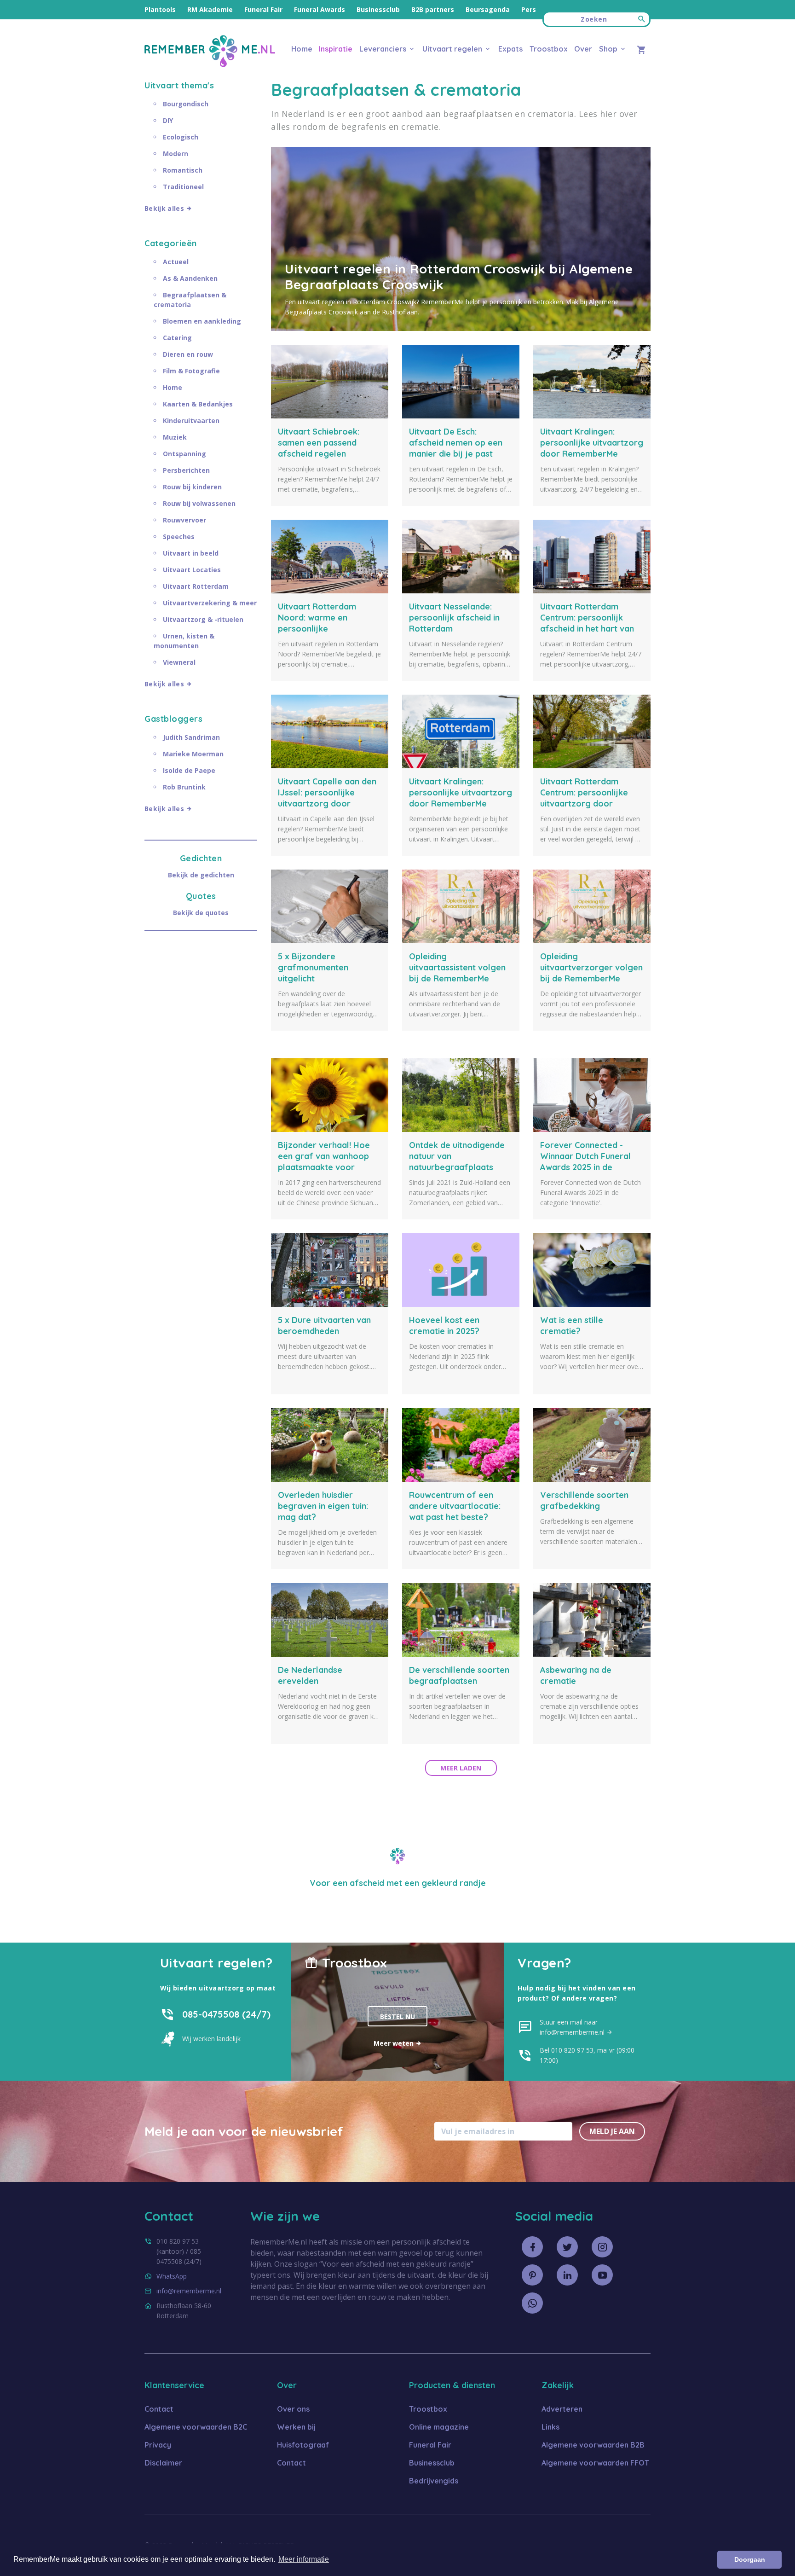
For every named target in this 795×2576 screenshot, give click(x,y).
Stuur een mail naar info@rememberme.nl (573, 2027)
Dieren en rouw (188, 354)
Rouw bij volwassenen (199, 503)
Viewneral (179, 662)
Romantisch (183, 170)
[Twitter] (567, 2247)
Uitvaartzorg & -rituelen (203, 619)
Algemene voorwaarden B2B (593, 2445)
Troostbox (549, 49)
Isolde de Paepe (189, 770)
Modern (176, 154)
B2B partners (433, 9)
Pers (529, 9)
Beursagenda (488, 9)
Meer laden (461, 1768)
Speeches (179, 537)
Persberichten (186, 470)
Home (302, 49)
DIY (168, 120)
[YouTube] (602, 2275)
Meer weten (395, 2043)
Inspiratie (336, 49)
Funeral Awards (320, 9)
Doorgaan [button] (750, 2559)
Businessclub (378, 9)
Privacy (158, 2445)
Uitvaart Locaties (192, 570)
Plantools (160, 9)
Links (550, 2427)
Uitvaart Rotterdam (196, 586)
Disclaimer (163, 2463)
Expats (510, 49)
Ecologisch (181, 137)
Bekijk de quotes (201, 913)
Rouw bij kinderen (192, 487)
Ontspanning (184, 454)
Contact (159, 2409)
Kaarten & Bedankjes (198, 404)
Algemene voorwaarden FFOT (595, 2463)
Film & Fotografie (191, 371)
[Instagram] (602, 2247)
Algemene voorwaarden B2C (196, 2427)
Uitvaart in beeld (191, 553)
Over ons (293, 2409)
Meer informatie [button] (304, 2559)
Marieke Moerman (193, 754)
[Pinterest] (532, 2275)
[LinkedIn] (567, 2275)
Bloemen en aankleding (202, 321)
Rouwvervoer (184, 520)
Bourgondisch (186, 104)
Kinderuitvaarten (191, 421)
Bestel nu (397, 2016)
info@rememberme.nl (189, 2291)
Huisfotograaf (303, 2445)
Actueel (176, 262)
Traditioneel (183, 187)
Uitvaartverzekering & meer (210, 603)
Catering (177, 338)
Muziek (175, 437)
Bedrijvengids (434, 2481)
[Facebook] (532, 2247)
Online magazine (439, 2427)
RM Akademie (210, 9)
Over (583, 49)
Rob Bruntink (184, 787)
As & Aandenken (190, 278)
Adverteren (562, 2409)
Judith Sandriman (191, 737)
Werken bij (296, 2427)
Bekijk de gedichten (201, 875)
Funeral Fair (263, 9)
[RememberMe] (210, 64)
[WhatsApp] (532, 2303)
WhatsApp (172, 2276)
